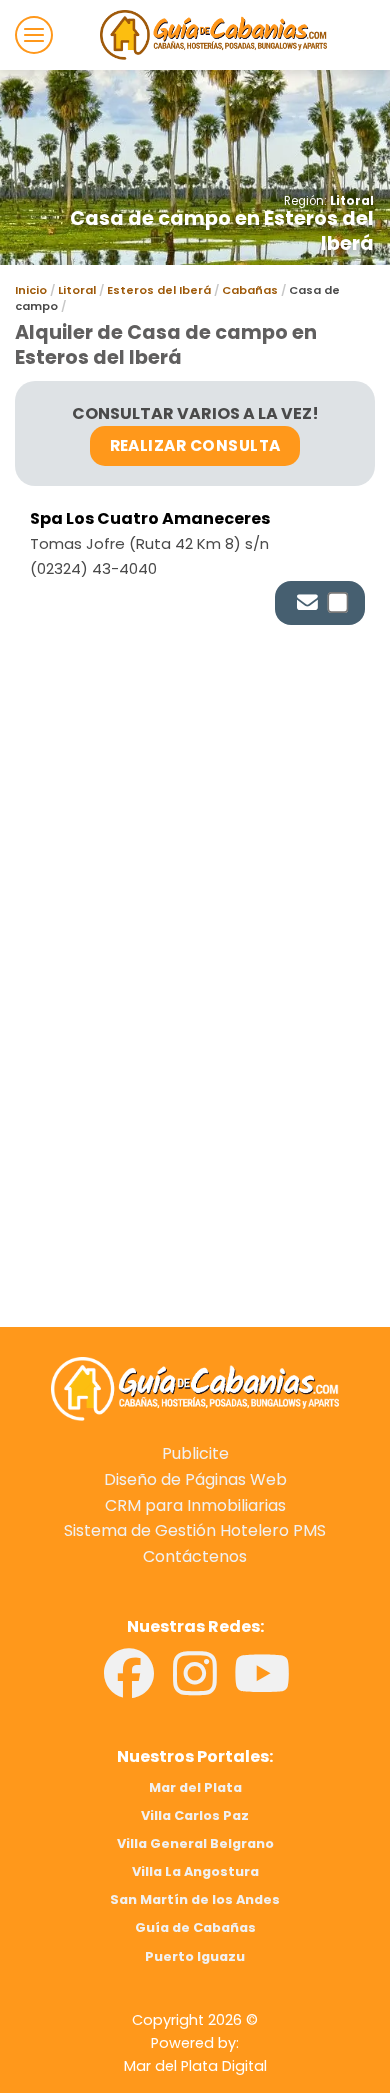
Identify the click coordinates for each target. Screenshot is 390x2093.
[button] (34, 35)
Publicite (195, 1453)
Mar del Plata (195, 1787)
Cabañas (250, 290)
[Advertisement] (195, 859)
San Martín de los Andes (195, 1899)
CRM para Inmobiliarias (195, 1505)
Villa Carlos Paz (195, 1815)
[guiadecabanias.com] (195, 1387)
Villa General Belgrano (195, 1843)
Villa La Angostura (195, 1871)
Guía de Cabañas (195, 1927)
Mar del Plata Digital (195, 2066)
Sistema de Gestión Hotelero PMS (195, 1530)
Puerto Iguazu (195, 1956)
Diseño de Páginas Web (195, 1479)
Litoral (352, 201)
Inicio (31, 290)
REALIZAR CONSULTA (195, 445)
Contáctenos (195, 1556)
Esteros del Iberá (159, 290)
